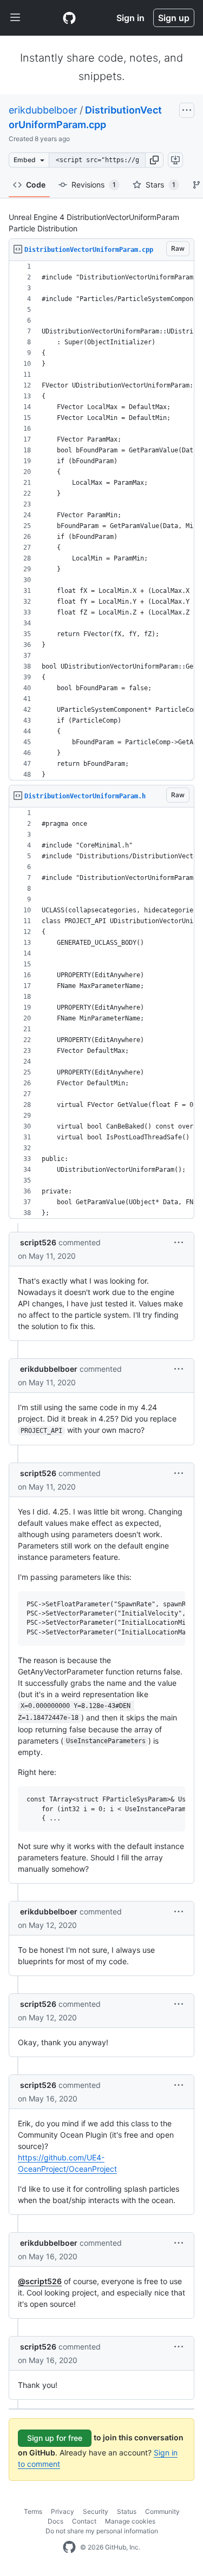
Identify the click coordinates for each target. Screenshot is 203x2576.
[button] (154, 160)
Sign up (174, 18)
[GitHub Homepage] (69, 2547)
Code (36, 185)
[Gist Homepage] (69, 18)
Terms (33, 2511)
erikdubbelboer (43, 110)
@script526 (40, 2281)
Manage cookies (130, 2521)
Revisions (94, 185)
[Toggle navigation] (15, 18)
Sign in (130, 18)
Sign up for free (55, 2438)
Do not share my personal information (102, 2531)
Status (127, 2511)
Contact (84, 2521)
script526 (38, 1242)
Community (162, 2511)
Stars (161, 185)
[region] (101, 521)
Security (96, 2511)
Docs (55, 2521)
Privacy (63, 2511)
